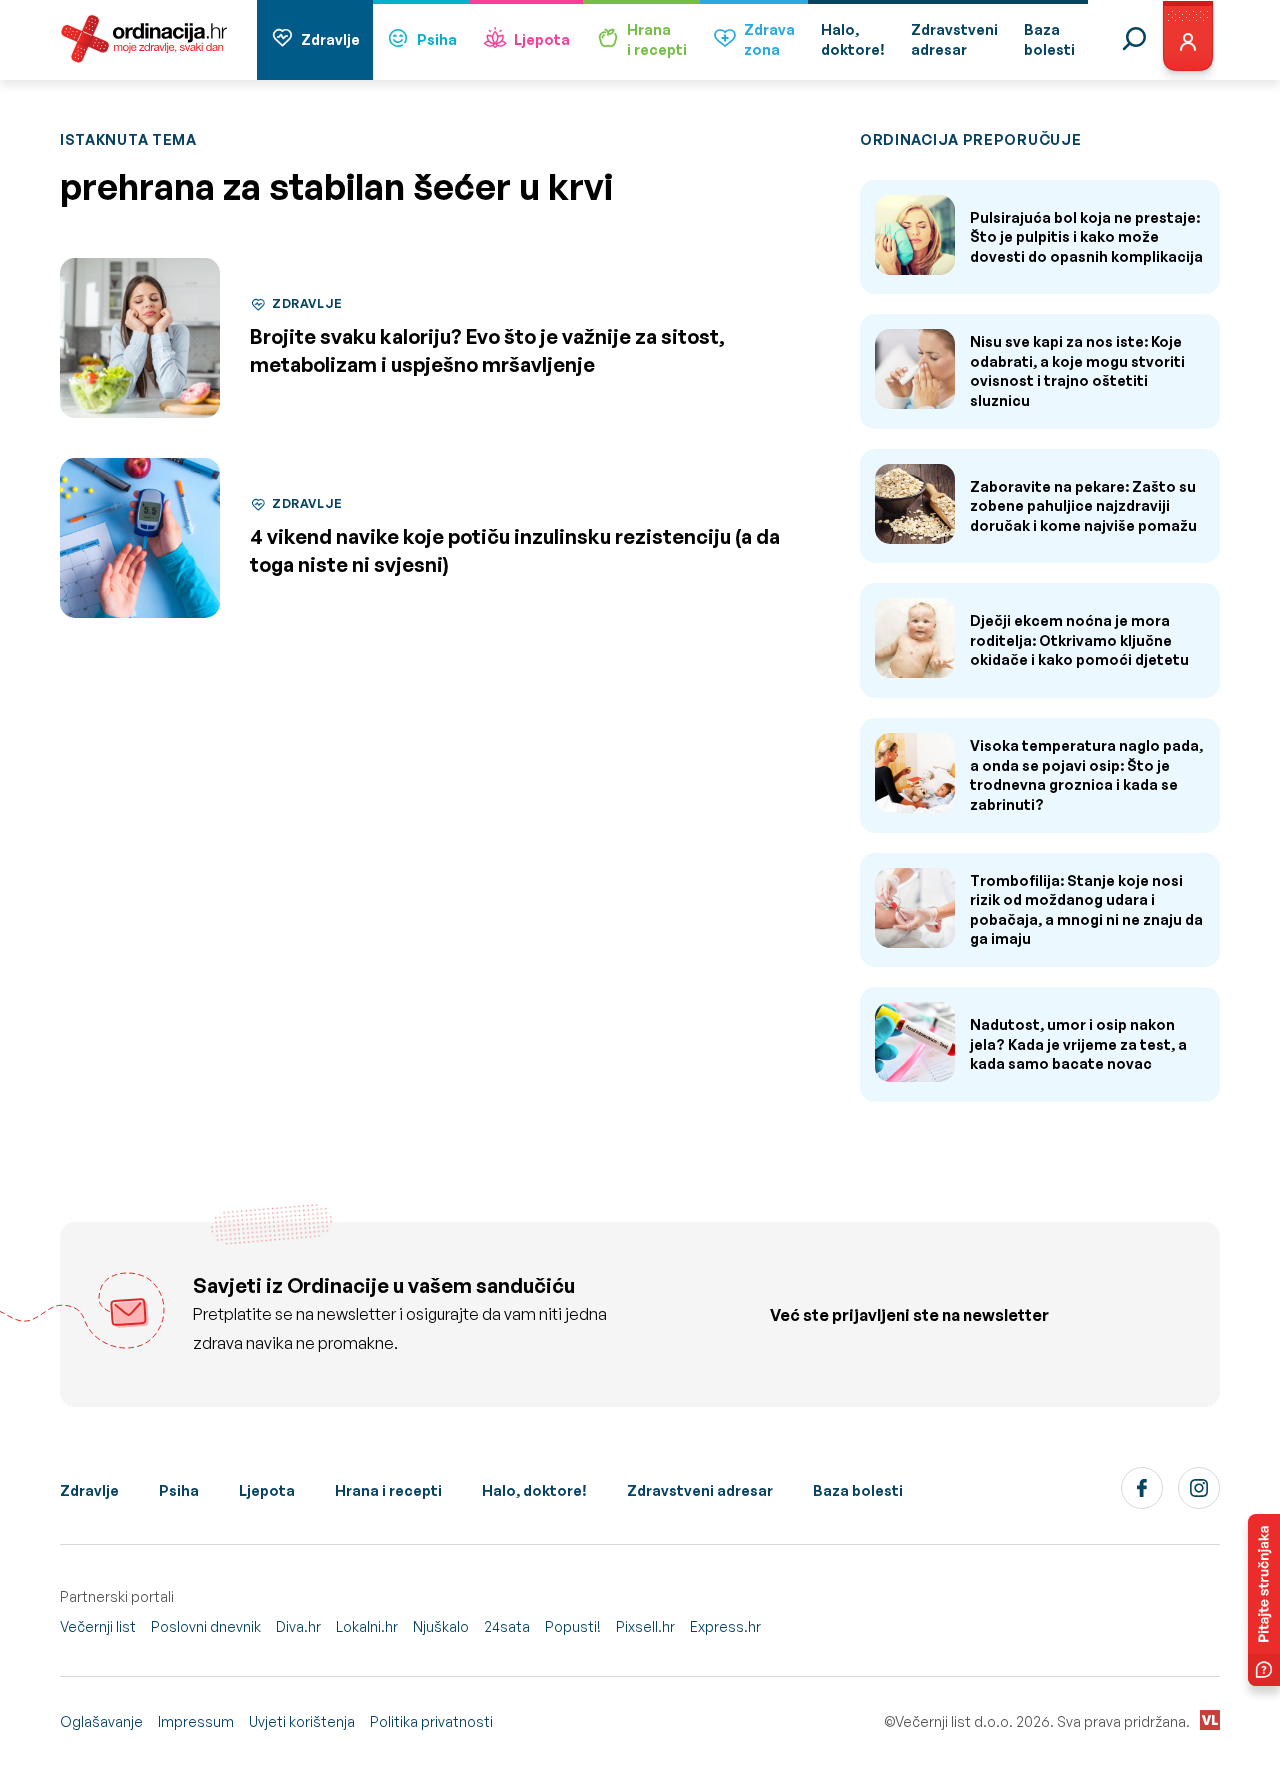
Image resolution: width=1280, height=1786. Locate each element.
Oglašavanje (101, 1721)
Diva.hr (298, 1626)
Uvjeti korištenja (302, 1721)
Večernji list (98, 1626)
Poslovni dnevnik (206, 1626)
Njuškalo (441, 1626)
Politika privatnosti (431, 1721)
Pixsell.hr (645, 1626)
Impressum (196, 1721)
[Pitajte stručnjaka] (1264, 1600)
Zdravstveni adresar (700, 1490)
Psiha (437, 39)
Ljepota (542, 39)
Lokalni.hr (367, 1626)
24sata (507, 1626)
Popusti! (573, 1626)
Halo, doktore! (534, 1490)
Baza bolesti (858, 1490)
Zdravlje (330, 39)
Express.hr (725, 1626)
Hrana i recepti (388, 1490)
